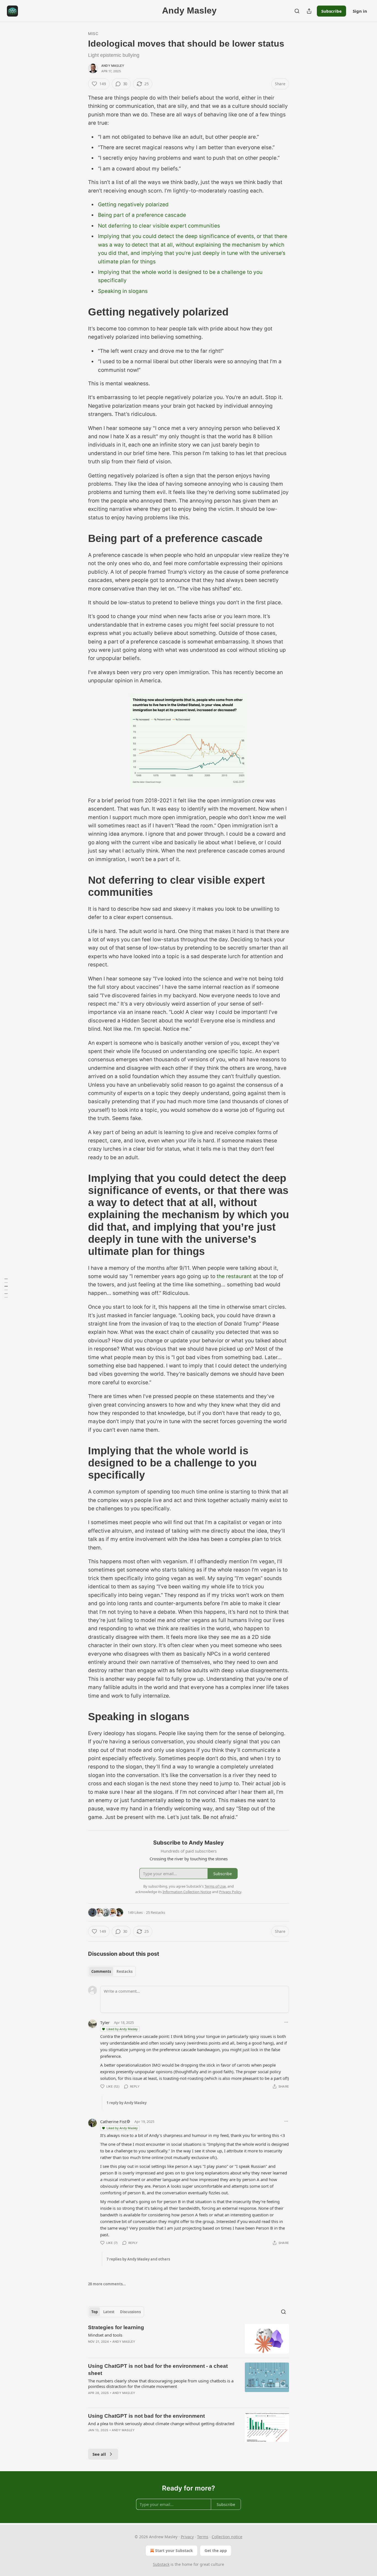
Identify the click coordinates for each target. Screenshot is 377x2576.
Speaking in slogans (123, 291)
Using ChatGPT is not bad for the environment (146, 2416)
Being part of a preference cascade (142, 215)
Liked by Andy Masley (122, 2029)
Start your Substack (174, 2550)
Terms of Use (215, 1886)
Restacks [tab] (124, 1971)
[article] (189, 2339)
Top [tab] (95, 2312)
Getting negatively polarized (133, 205)
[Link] (80, 312)
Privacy (187, 2537)
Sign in (360, 11)
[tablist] (112, 1971)
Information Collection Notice (187, 1892)
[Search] (297, 11)
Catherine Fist (113, 2121)
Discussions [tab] (130, 2312)
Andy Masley (113, 66)
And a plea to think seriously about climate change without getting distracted (161, 2423)
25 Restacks (156, 1912)
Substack (161, 2564)
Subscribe (331, 11)
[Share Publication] (309, 11)
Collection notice (227, 2537)
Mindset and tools (105, 2335)
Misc (93, 34)
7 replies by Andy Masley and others (138, 2259)
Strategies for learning (116, 2327)
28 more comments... (107, 2284)
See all (99, 2454)
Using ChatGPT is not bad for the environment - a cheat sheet (158, 2370)
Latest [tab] (109, 2312)
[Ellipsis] (286, 2022)
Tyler (105, 2022)
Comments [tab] (101, 1971)
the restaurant (234, 1276)
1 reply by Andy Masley (127, 2103)
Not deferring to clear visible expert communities (159, 226)
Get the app (216, 2550)
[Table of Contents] (6, 1288)
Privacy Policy (230, 1892)
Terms (203, 2537)
